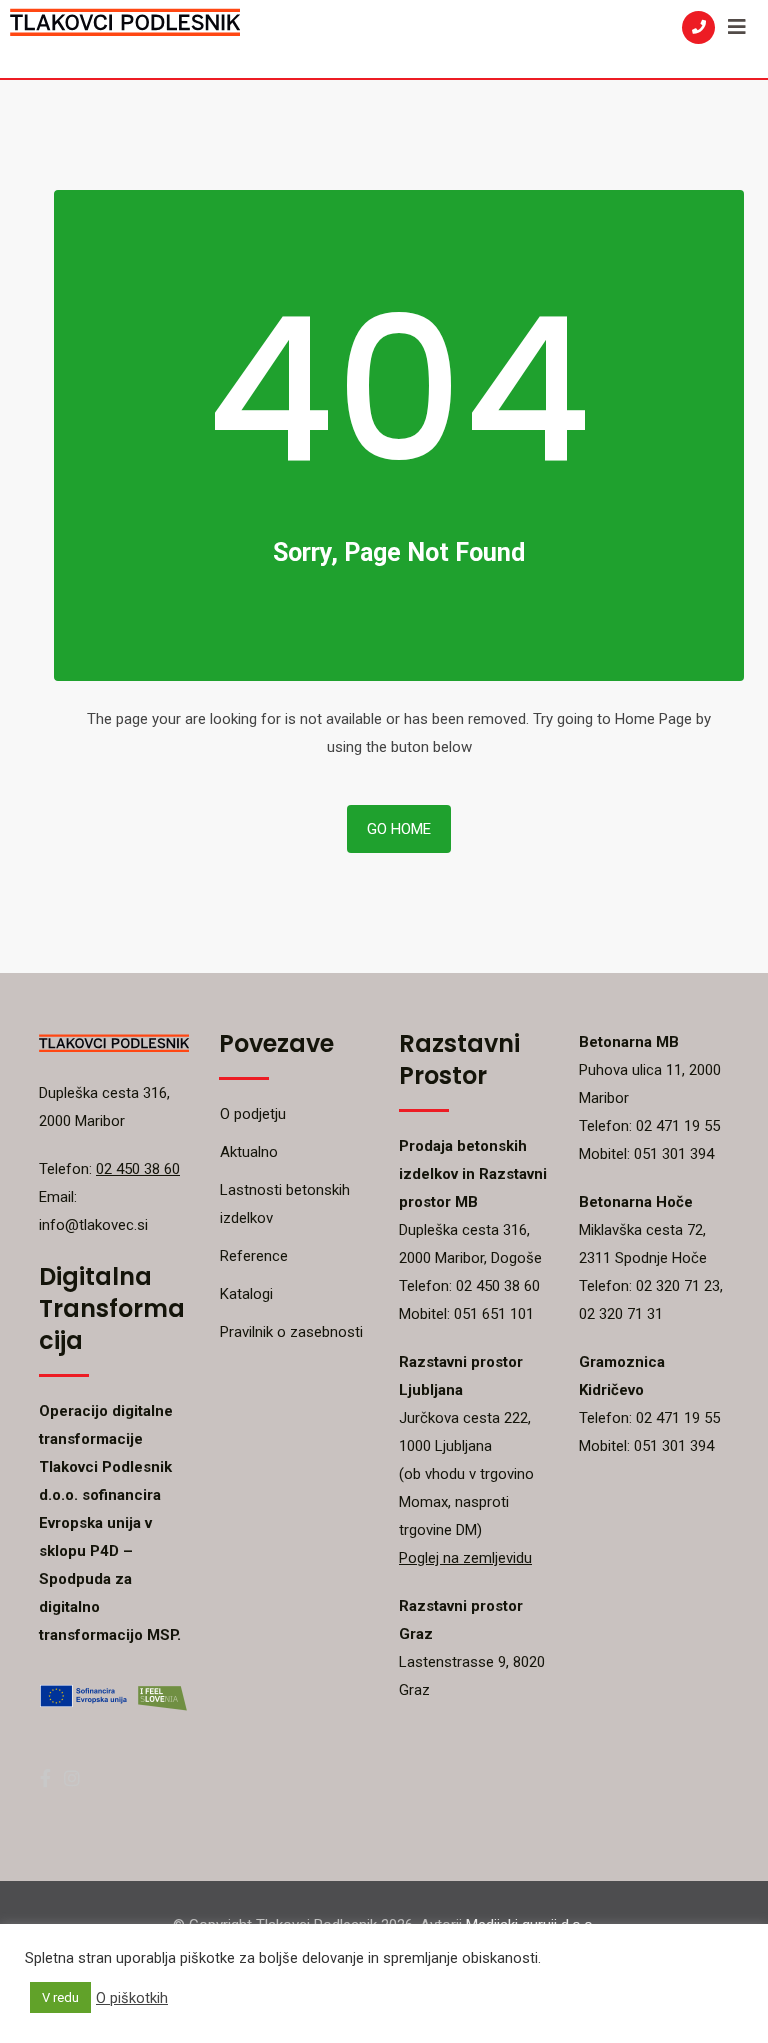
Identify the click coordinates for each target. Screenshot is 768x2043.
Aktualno (249, 1152)
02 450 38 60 (138, 1169)
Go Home (399, 829)
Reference (254, 1256)
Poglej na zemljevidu (465, 1558)
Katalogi (246, 1294)
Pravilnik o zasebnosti (291, 1332)
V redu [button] (60, 1997)
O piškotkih (132, 1998)
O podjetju (253, 1114)
